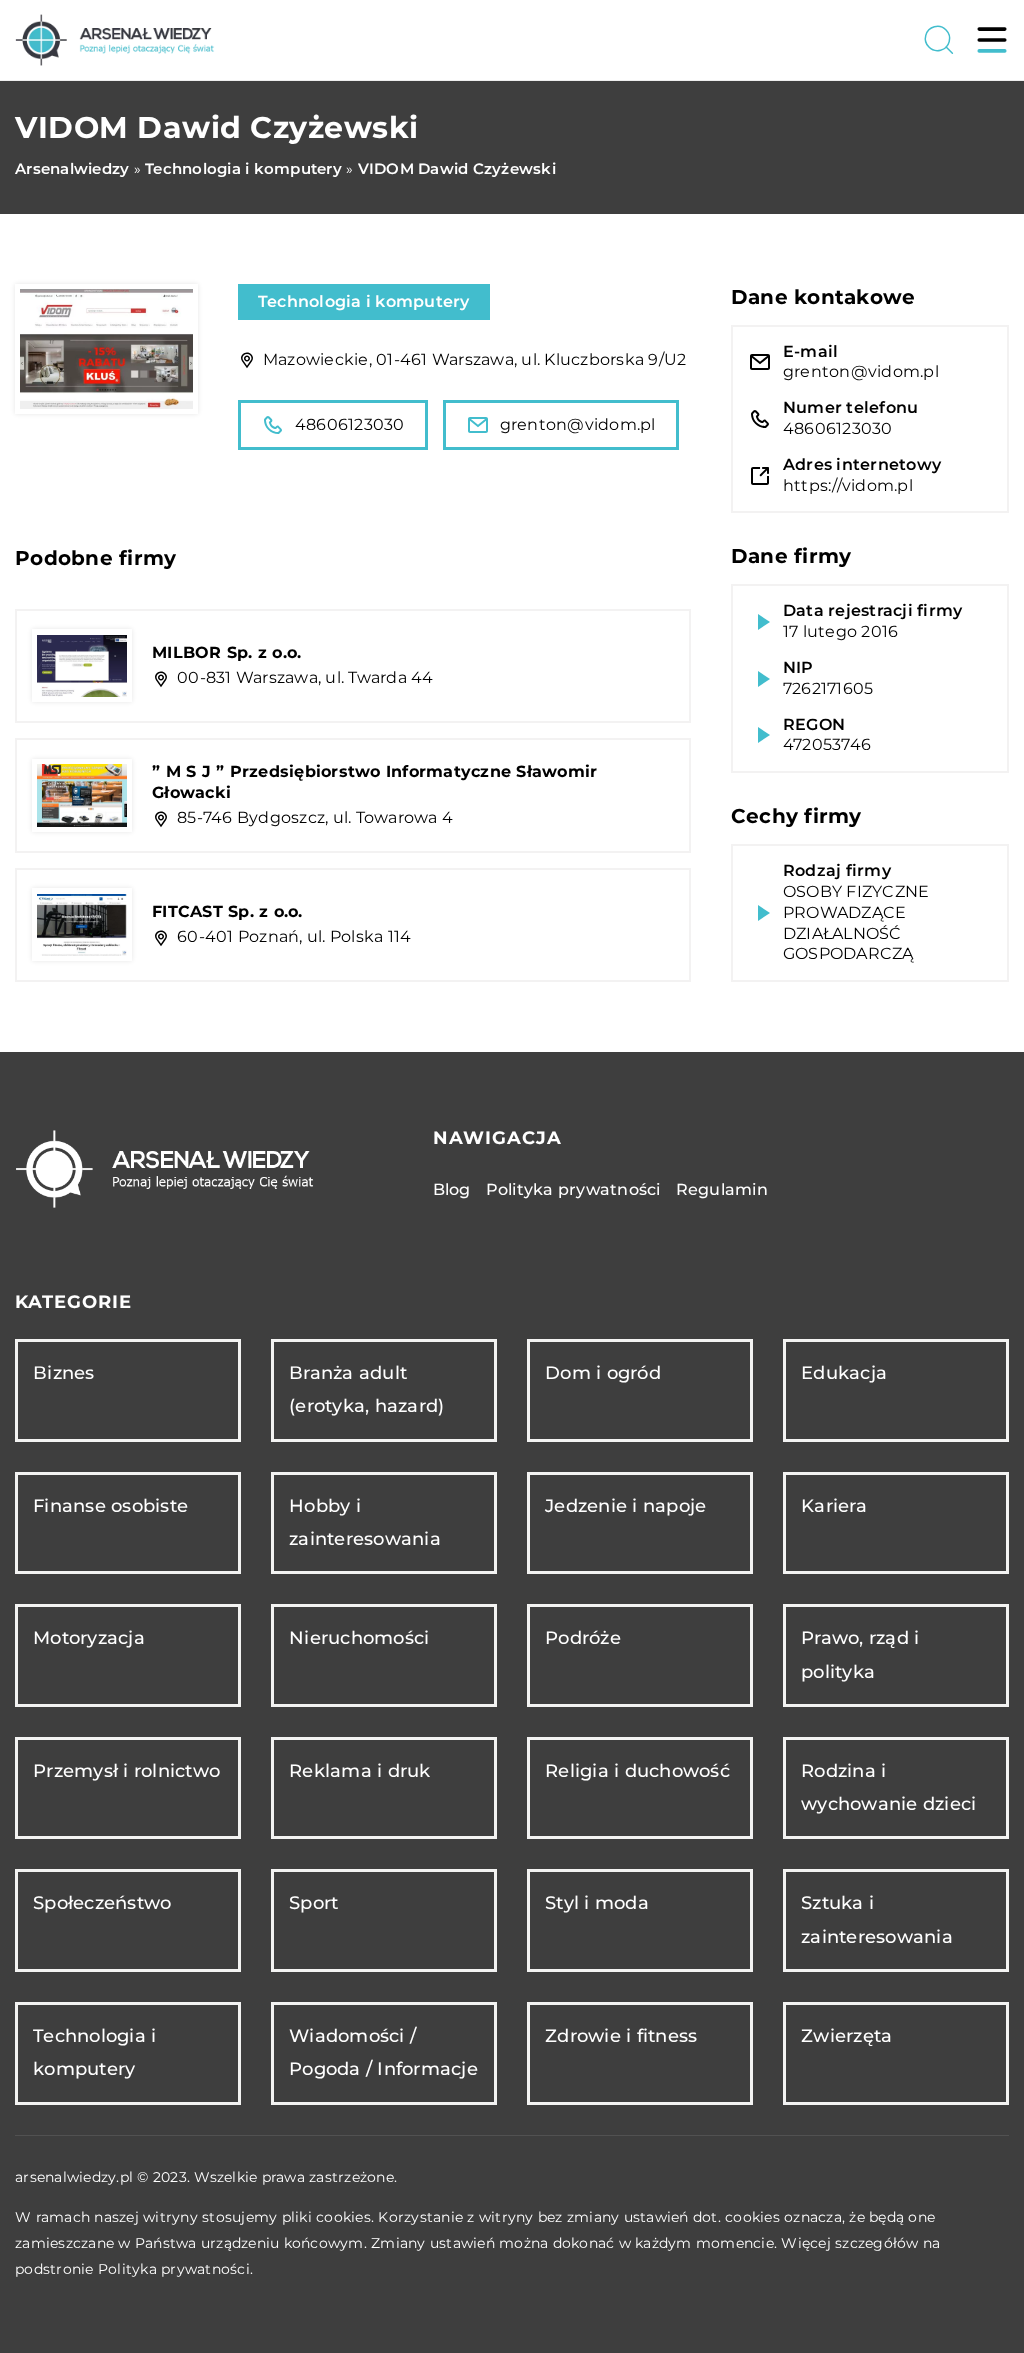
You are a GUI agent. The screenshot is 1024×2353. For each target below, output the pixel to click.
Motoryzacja (89, 1638)
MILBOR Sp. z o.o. (226, 652)
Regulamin (722, 1189)
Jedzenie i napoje (625, 1506)
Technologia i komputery (364, 301)
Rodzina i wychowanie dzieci (888, 1787)
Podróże (583, 1638)
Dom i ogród (603, 1373)
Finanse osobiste (110, 1506)
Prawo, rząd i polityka (860, 1654)
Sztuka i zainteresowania (877, 1919)
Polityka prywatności (573, 1189)
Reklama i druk (360, 1771)
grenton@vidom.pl (578, 424)
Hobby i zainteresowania (365, 1522)
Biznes (64, 1373)
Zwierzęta (846, 2036)
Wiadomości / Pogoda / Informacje (383, 2052)
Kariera (834, 1506)
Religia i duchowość (637, 1771)
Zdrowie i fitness (621, 2036)
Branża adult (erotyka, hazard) (366, 1389)
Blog (452, 1189)
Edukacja (844, 1373)
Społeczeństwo (102, 1903)
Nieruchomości (359, 1638)
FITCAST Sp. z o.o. (227, 911)
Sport (313, 1903)
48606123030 (350, 424)
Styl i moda (597, 1903)
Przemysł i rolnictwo (126, 1771)
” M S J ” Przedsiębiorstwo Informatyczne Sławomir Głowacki (374, 782)
